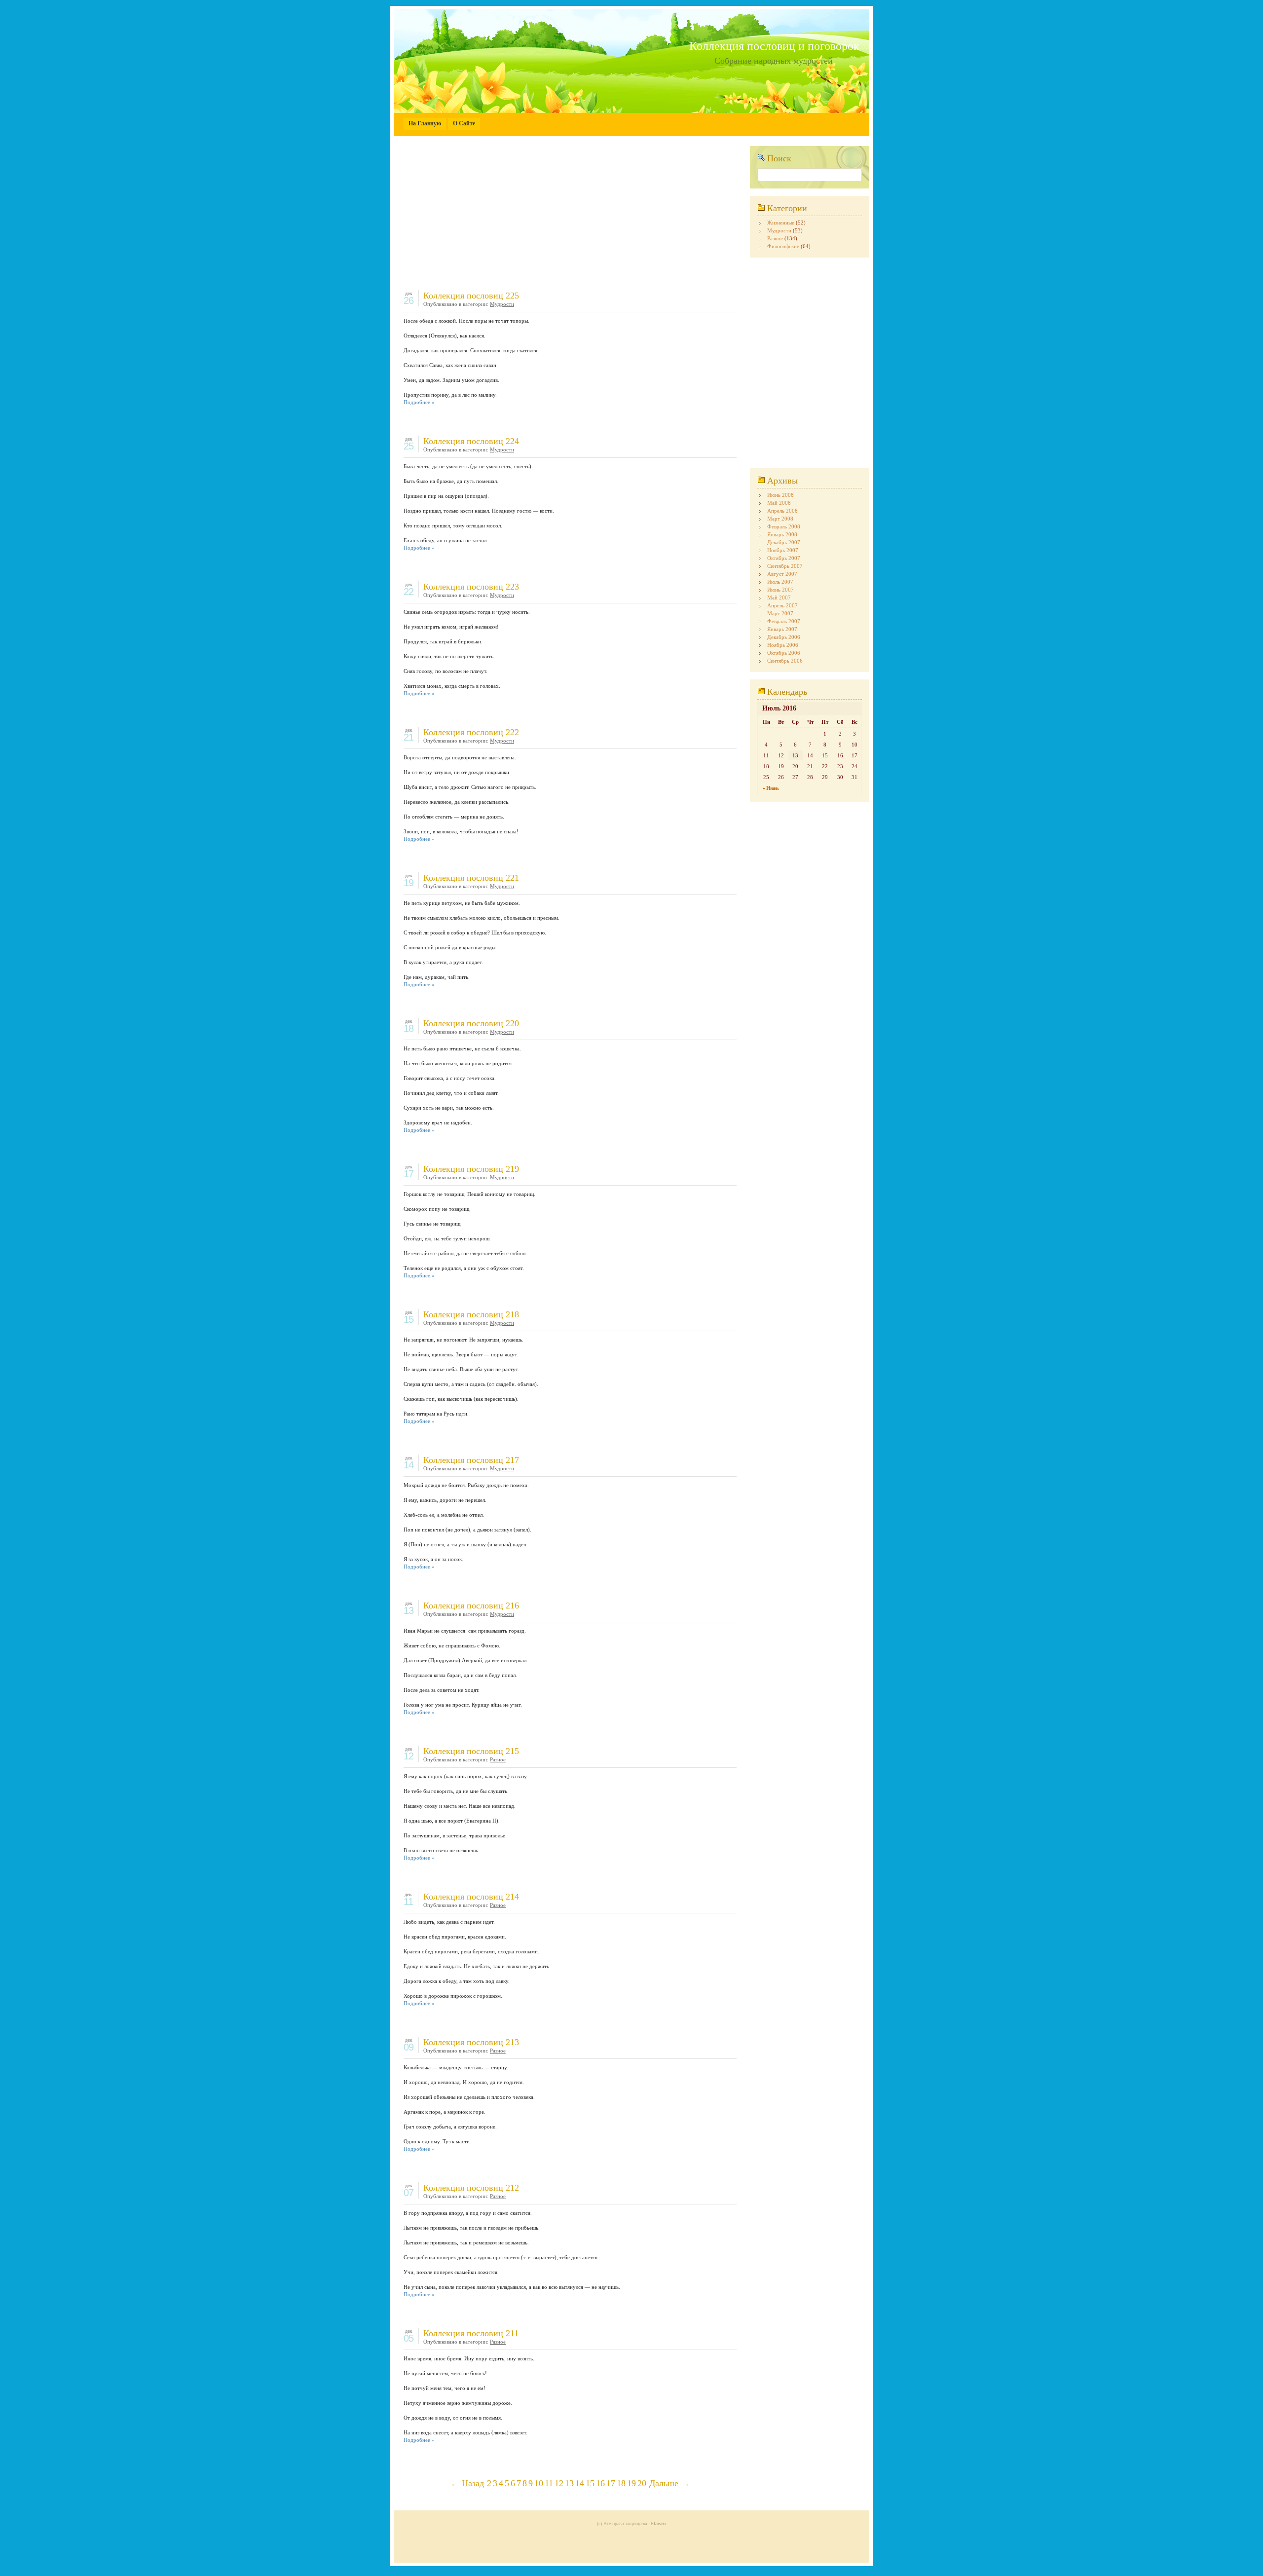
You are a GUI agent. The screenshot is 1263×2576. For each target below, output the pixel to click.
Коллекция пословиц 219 (471, 1169)
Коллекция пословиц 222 (471, 732)
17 (611, 2483)
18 (621, 2483)
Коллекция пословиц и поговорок (774, 46)
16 (600, 2483)
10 (539, 2483)
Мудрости (502, 304)
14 (580, 2483)
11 (549, 2483)
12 (559, 2483)
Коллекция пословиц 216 (471, 1605)
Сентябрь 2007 (785, 566)
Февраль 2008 (784, 526)
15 (590, 2483)
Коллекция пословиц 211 (471, 2333)
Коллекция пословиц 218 (471, 1314)
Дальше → (669, 2483)
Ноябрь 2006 (783, 645)
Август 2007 (782, 574)
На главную (425, 123)
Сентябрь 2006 (785, 661)
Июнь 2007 (780, 590)
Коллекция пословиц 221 (471, 878)
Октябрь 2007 (784, 558)
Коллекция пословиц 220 (471, 1023)
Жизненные (781, 223)
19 (631, 2483)
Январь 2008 (782, 534)
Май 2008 (779, 503)
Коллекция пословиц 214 (471, 1897)
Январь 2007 (782, 629)
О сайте (464, 123)
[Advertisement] (570, 215)
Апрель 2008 (782, 511)
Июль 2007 (780, 582)
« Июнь (771, 788)
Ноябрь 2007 (783, 550)
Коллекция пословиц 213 (471, 2042)
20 (642, 2483)
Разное (498, 1759)
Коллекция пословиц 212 (471, 2188)
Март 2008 (780, 519)
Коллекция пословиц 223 (471, 587)
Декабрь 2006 (784, 637)
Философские (783, 246)
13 (569, 2483)
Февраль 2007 (784, 621)
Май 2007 (779, 597)
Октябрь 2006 (784, 653)
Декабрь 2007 (784, 542)
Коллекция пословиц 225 (471, 296)
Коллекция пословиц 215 (471, 1751)
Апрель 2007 (782, 605)
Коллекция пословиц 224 (471, 441)
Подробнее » (419, 402)
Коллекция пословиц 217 (471, 1460)
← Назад (467, 2483)
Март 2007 (780, 613)
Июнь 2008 (780, 495)
